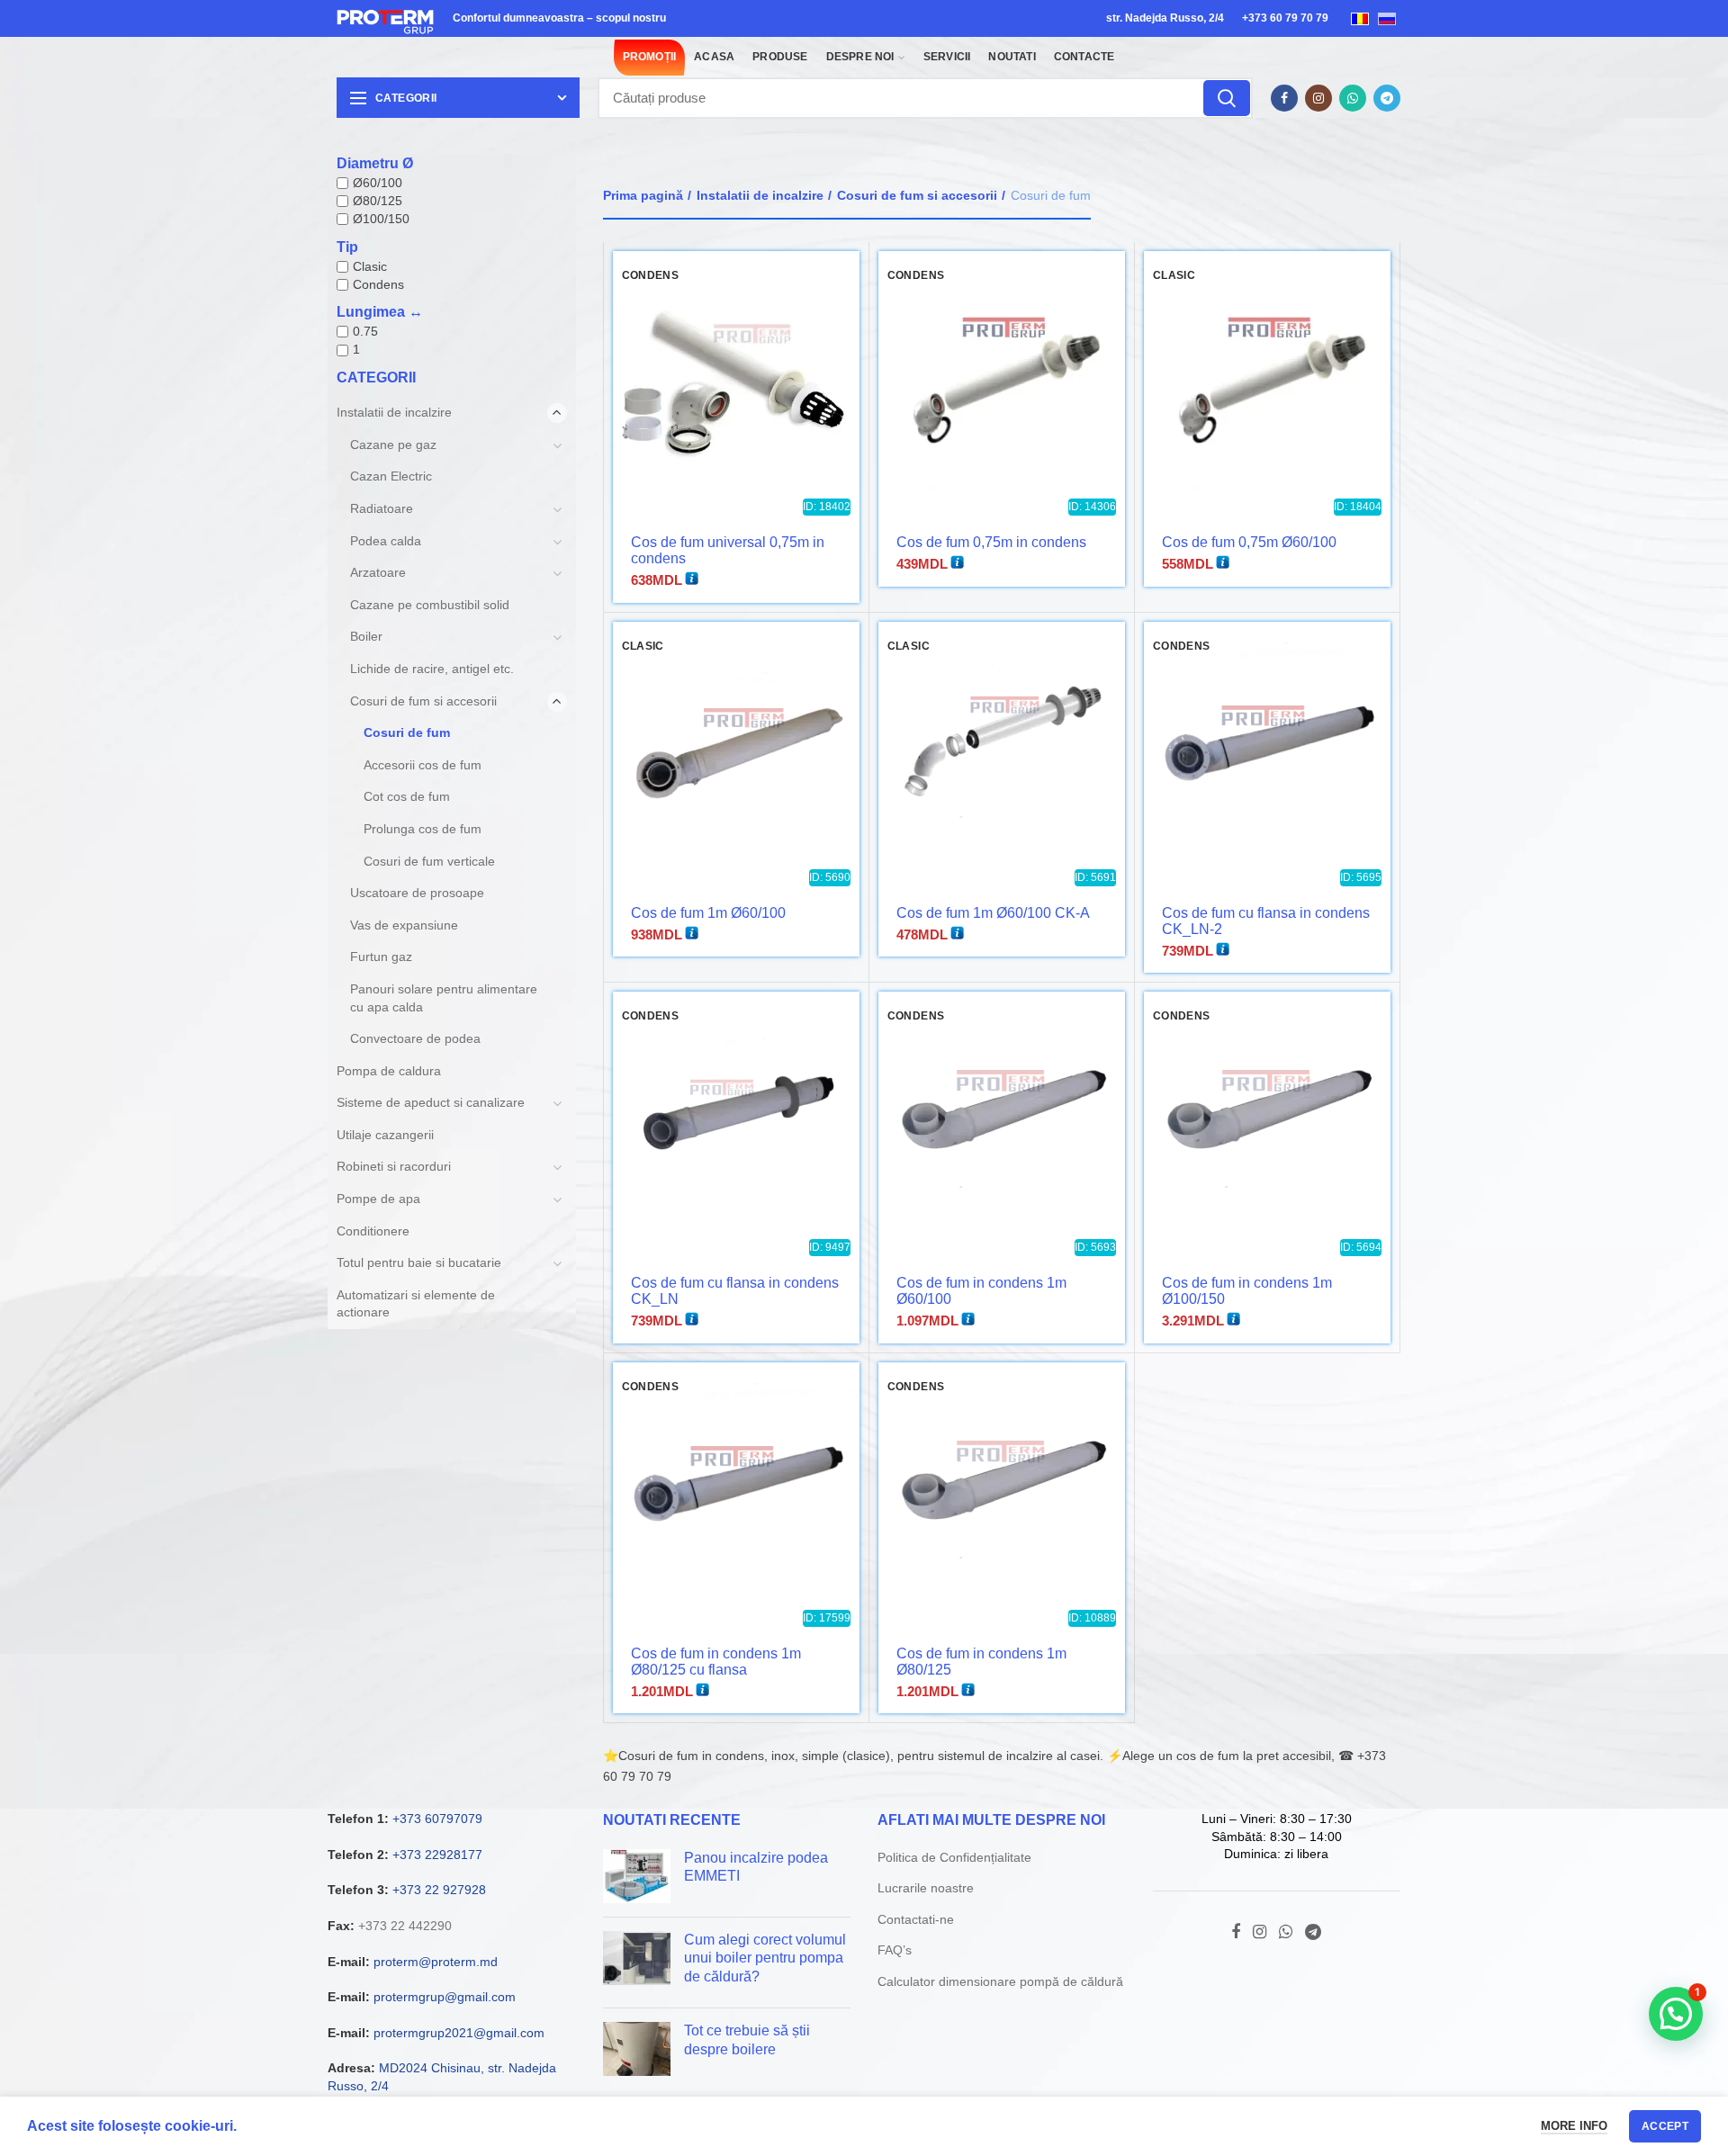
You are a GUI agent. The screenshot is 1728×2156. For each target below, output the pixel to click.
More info (1574, 2126)
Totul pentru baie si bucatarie (419, 1262)
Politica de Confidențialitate (954, 1857)
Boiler (366, 636)
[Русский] (1387, 18)
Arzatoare (378, 572)
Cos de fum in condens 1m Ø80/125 (981, 1662)
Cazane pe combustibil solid (430, 605)
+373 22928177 (437, 1855)
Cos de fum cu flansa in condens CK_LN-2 (1266, 921)
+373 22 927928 (439, 1890)
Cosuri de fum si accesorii (917, 195)
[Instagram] (1318, 98)
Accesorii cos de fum (423, 765)
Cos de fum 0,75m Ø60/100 (1249, 542)
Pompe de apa (378, 1199)
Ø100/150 (381, 219)
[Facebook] (1284, 98)
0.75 (365, 331)
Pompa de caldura (389, 1071)
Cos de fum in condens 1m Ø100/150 (1247, 1291)
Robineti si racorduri (394, 1166)
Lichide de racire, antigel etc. (432, 669)
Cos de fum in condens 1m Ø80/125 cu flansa (716, 1662)
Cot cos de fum (407, 796)
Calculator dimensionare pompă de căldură (1000, 1981)
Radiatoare (382, 508)
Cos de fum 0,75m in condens (991, 542)
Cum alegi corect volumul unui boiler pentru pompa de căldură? (765, 1958)
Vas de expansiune (404, 925)
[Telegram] (1387, 98)
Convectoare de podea (415, 1038)
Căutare (1227, 98)
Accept (1665, 2126)
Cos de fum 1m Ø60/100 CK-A (993, 913)
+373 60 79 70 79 (1285, 18)
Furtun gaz (381, 957)
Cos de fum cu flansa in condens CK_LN (735, 1291)
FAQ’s (895, 1950)
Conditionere (373, 1231)
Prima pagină (643, 195)
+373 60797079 (437, 1819)
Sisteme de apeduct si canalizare (431, 1102)
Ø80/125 (378, 201)
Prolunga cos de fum (423, 829)
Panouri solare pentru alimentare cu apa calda (444, 998)
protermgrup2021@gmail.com (459, 2033)
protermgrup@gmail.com (445, 1997)
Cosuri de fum (407, 732)
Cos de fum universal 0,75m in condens (728, 550)
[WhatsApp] (1353, 98)
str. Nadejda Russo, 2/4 (1165, 18)
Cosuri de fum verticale (429, 861)
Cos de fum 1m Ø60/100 (708, 913)
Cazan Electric (391, 476)
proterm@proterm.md (436, 1962)
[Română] (1360, 18)
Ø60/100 (378, 183)
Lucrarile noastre (926, 1888)
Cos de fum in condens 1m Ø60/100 (981, 1291)
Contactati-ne (916, 1919)
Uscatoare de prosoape (417, 893)
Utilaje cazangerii (385, 1135)
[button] (1676, 2014)
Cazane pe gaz (393, 445)
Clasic (370, 266)
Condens (378, 284)
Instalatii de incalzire (760, 195)
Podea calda (386, 541)
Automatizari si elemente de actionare (416, 1304)
